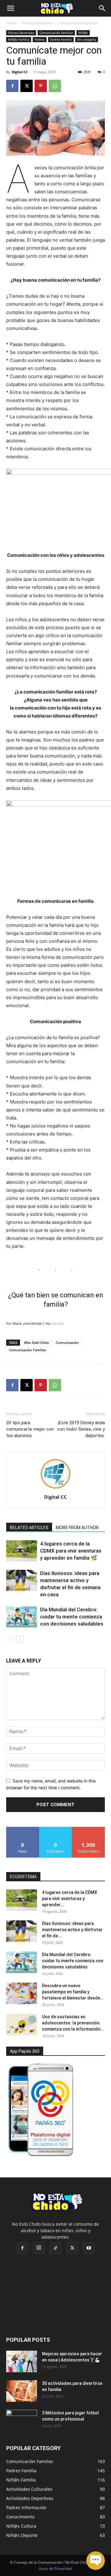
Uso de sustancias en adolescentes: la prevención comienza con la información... (73, 2023)
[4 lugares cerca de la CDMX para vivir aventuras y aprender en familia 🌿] (22, 1551)
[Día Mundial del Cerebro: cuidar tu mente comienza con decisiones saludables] (22, 1617)
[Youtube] (89, 2248)
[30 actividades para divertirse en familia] (22, 2391)
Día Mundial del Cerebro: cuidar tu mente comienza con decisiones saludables (72, 1617)
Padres (40, 39)
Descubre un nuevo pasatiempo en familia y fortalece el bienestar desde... (73, 1992)
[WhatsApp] (55, 86)
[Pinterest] (41, 86)
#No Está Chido (37, 1342)
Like (23, 1829)
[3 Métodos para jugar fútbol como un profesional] (22, 2421)
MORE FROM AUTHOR (77, 1528)
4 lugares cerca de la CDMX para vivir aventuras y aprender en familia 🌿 (71, 1551)
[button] (10, 8)
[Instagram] (39, 2248)
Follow (56, 1829)
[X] (27, 86)
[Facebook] (12, 86)
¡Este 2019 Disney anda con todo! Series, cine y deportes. (81, 1429)
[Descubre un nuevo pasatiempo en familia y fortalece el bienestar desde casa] (22, 1993)
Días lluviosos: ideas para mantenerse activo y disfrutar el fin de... (72, 1930)
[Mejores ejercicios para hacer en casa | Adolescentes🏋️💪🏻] (22, 2361)
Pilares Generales (38, 23)
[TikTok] (55, 2248)
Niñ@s (83, 33)
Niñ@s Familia (19, 39)
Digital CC (20, 72)
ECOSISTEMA (23, 1877)
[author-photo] (55, 1488)
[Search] (102, 8)
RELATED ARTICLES (29, 1528)
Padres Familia (61, 39)
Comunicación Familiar (78, 23)
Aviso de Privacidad (55, 2568)
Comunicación (67, 1342)
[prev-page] (10, 1640)
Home (11, 23)
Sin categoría (87, 39)
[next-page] (20, 1640)
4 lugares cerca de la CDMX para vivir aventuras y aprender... (70, 1899)
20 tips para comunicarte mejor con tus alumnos (30, 1429)
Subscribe (88, 1829)
